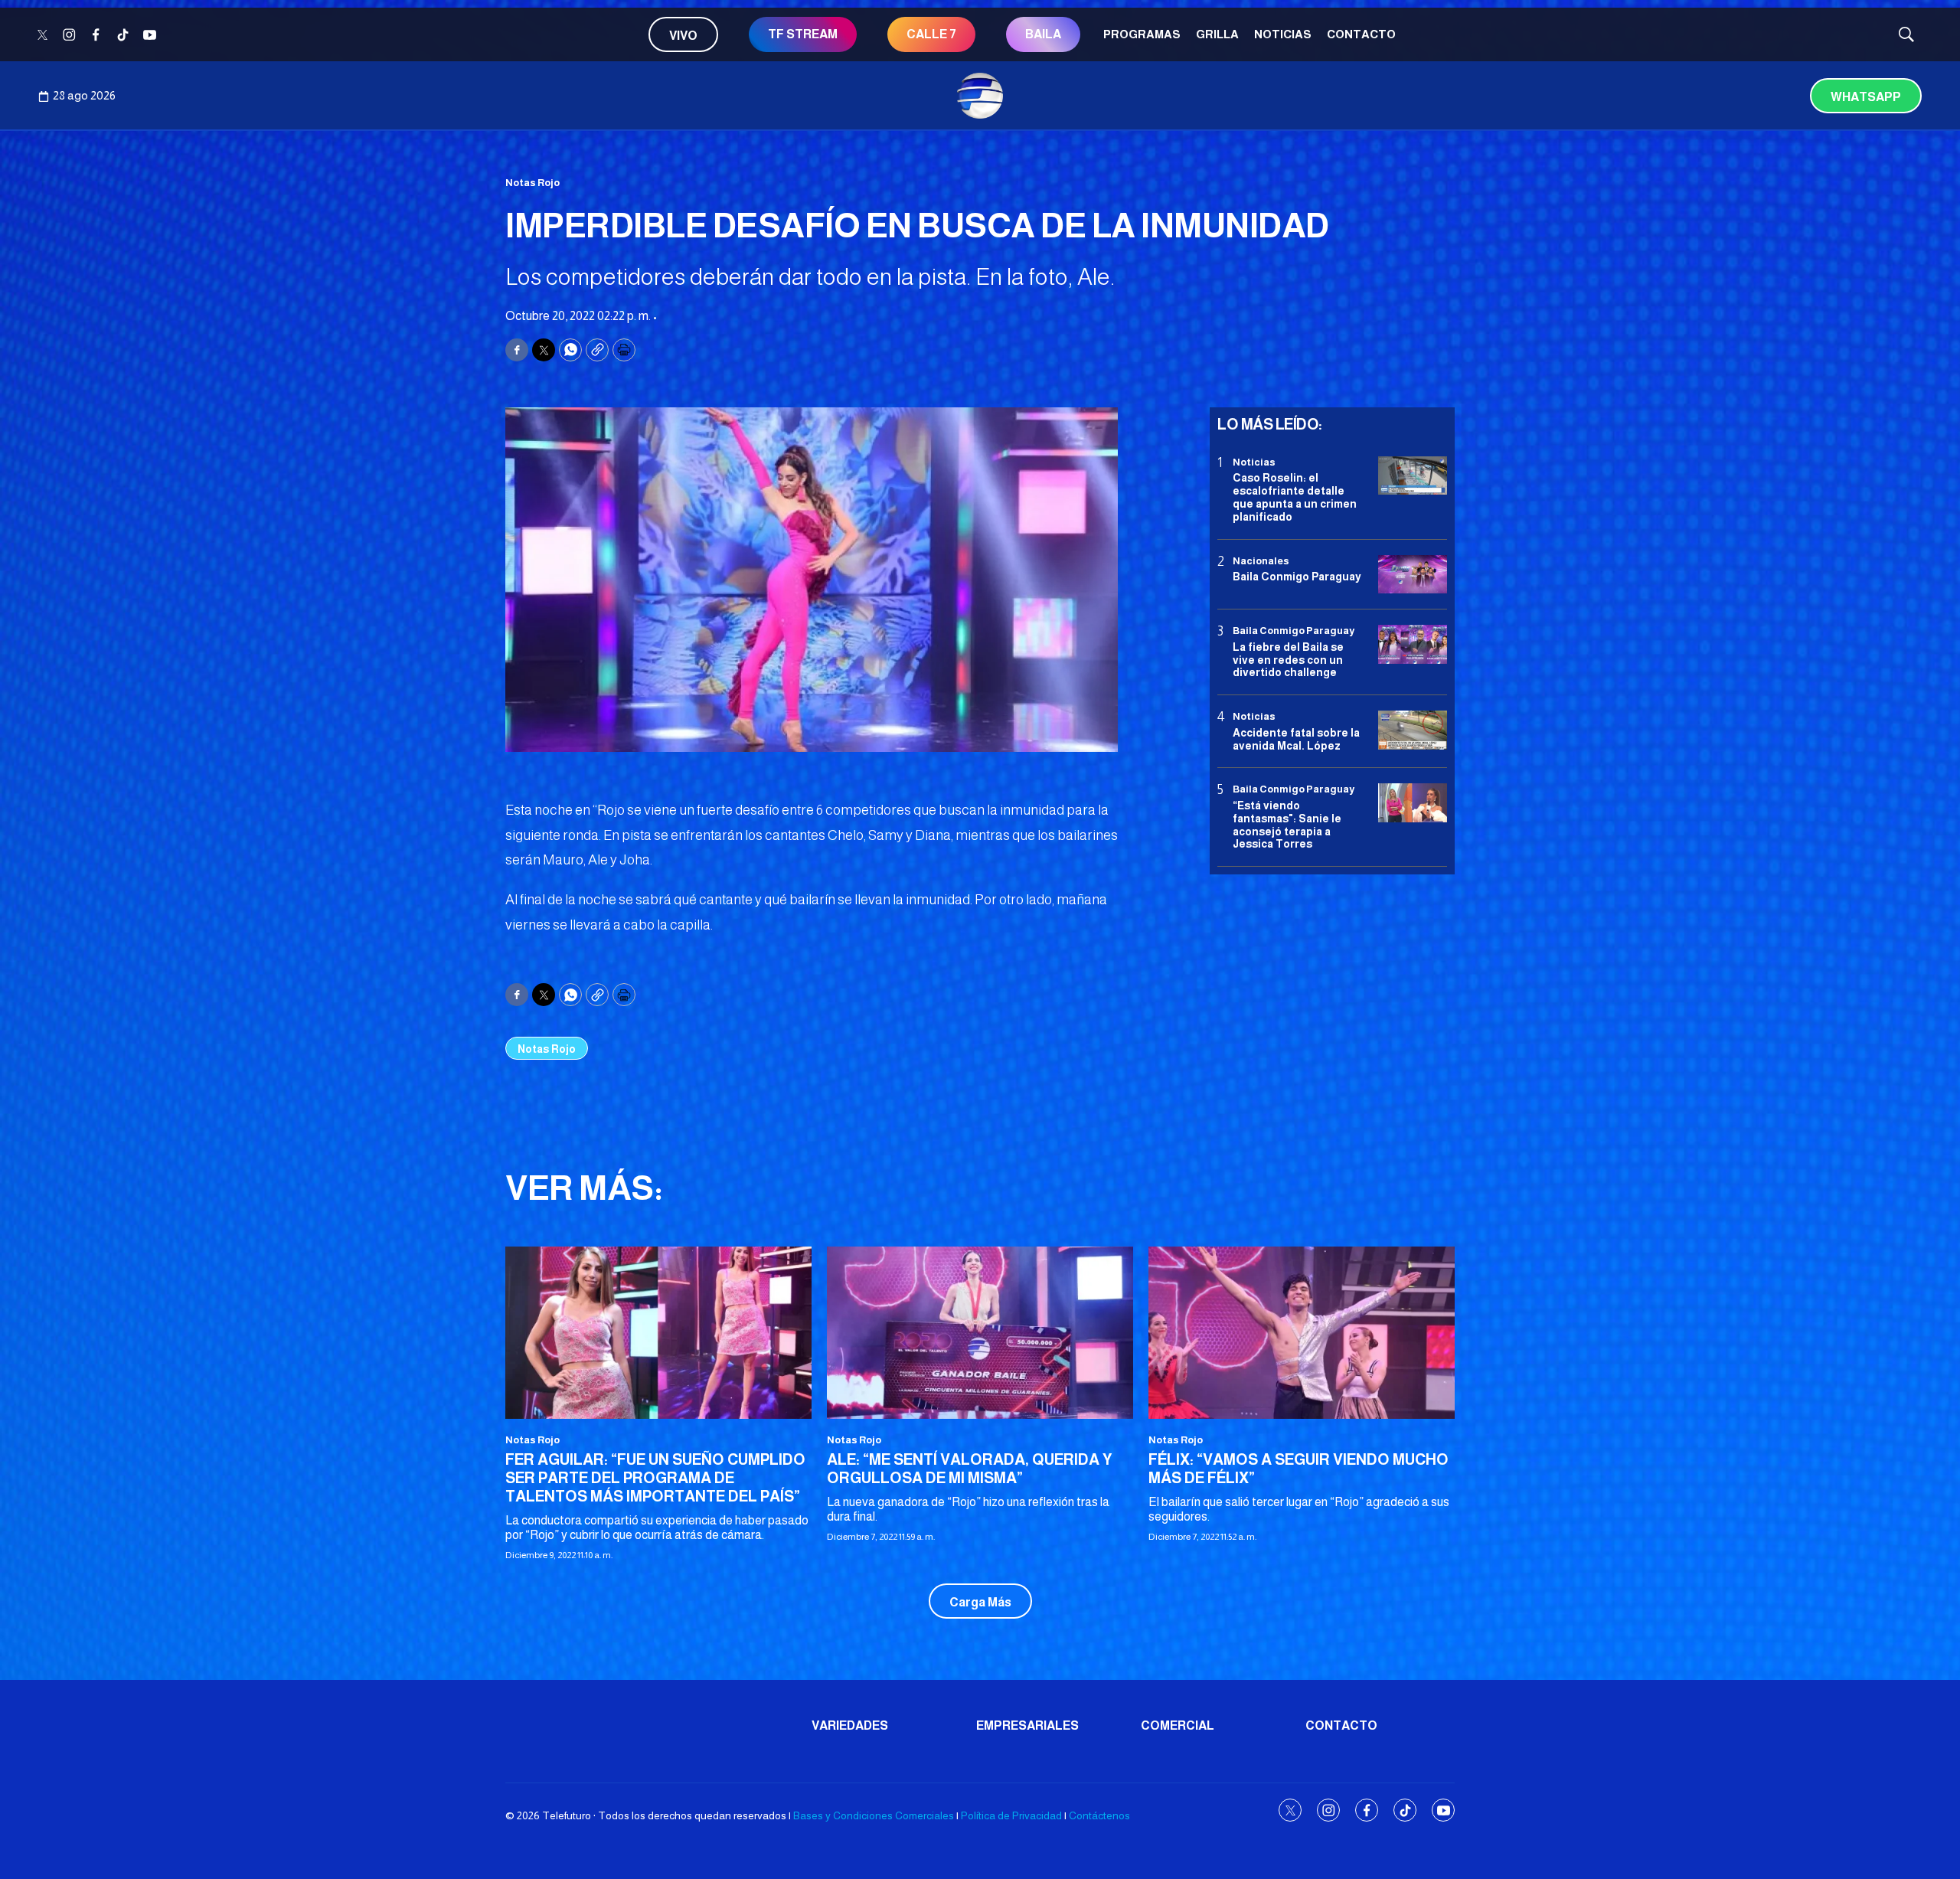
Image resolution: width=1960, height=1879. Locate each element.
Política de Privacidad (1011, 1815)
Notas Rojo (532, 183)
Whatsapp (1866, 97)
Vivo (683, 36)
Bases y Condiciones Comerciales (874, 1815)
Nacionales (1261, 561)
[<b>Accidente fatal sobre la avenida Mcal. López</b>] (1413, 730)
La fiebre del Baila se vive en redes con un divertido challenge (1288, 660)
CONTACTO (1361, 34)
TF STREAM (803, 34)
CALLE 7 (931, 34)
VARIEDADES (850, 1725)
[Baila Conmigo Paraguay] (1413, 575)
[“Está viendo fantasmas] (1413, 803)
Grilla (1217, 34)
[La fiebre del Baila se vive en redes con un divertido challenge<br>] (1413, 644)
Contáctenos (1099, 1815)
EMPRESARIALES (1027, 1725)
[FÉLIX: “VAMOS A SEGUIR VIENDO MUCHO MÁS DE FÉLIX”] (1302, 1333)
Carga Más (980, 1602)
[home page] (980, 96)
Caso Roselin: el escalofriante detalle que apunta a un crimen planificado (1295, 497)
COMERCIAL (1178, 1725)
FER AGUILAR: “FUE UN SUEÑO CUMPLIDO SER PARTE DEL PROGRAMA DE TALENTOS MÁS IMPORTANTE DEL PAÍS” (655, 1478)
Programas (1142, 34)
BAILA (1043, 34)
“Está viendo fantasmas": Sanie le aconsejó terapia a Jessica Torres (1287, 825)
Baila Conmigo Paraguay (1297, 577)
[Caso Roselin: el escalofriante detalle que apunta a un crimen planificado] (1413, 476)
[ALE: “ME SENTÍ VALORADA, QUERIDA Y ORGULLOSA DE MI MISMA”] (980, 1333)
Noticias (1283, 34)
